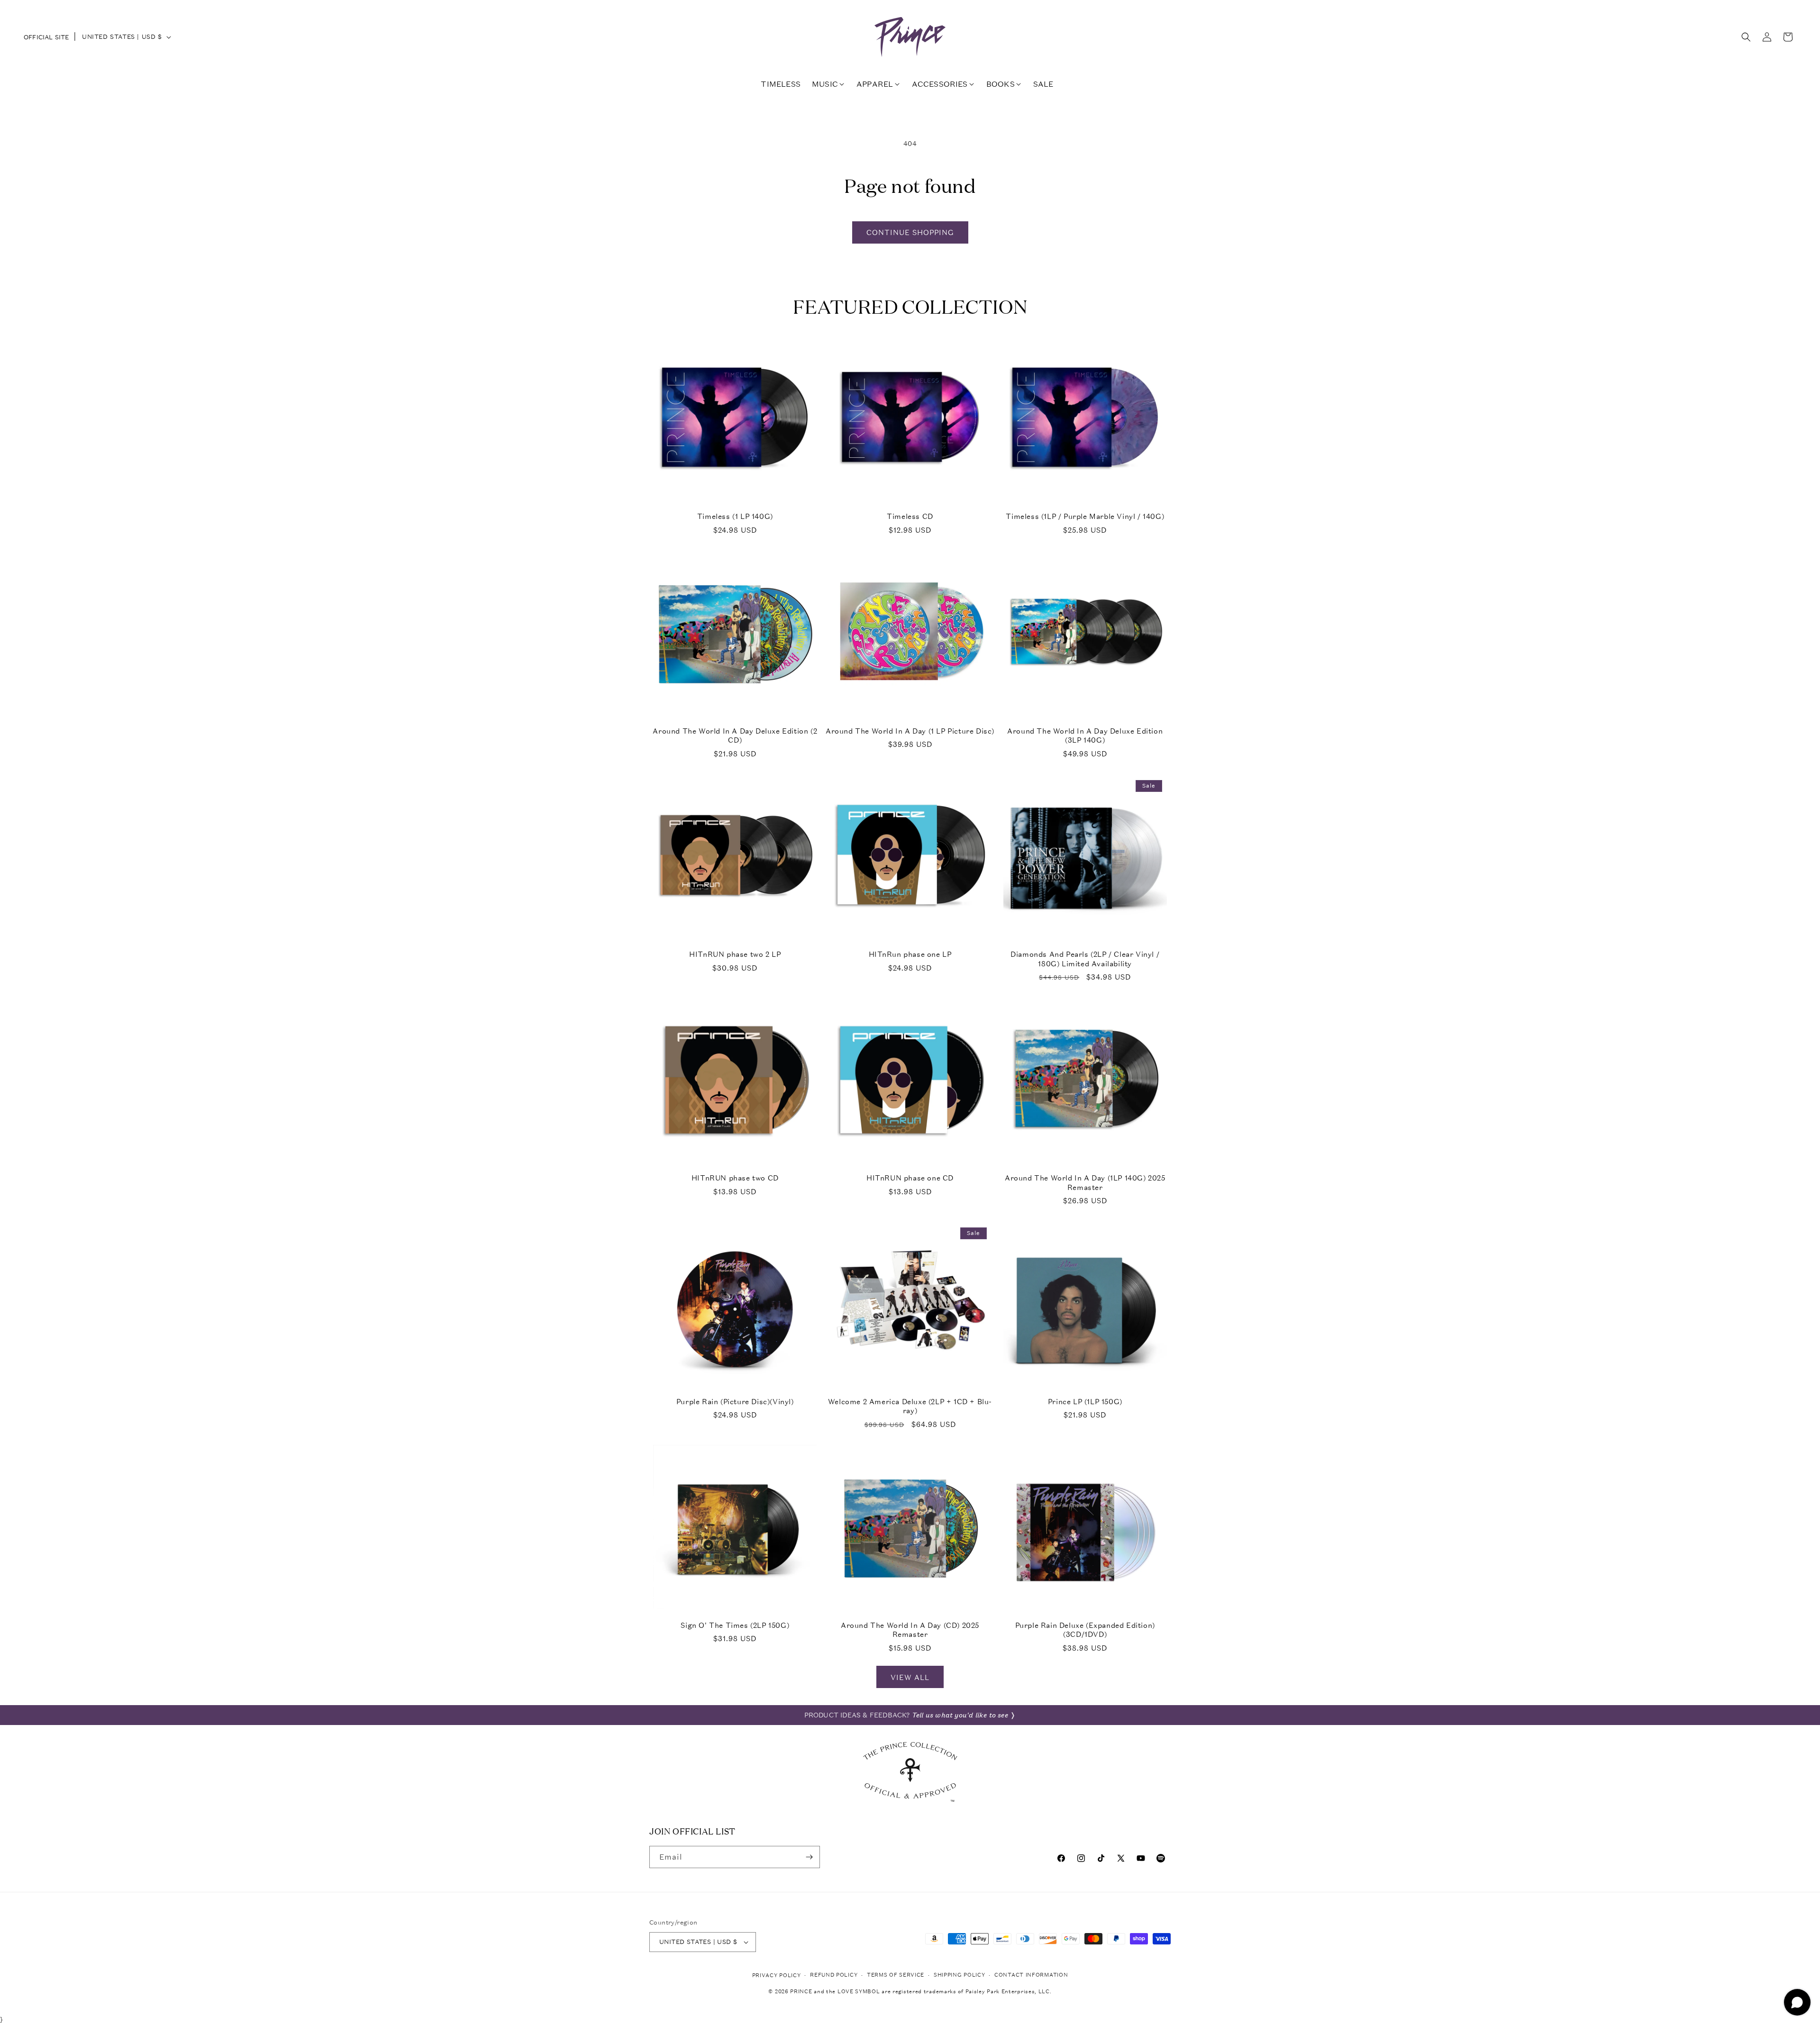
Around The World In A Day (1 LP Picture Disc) (910, 731)
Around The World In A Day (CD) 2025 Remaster (910, 1630)
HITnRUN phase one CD (910, 1178)
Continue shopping (910, 232)
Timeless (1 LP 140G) (735, 516)
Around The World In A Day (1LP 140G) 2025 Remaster (1085, 1183)
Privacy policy (777, 1975)
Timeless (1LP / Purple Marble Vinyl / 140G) (1085, 516)
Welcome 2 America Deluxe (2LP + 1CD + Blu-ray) (910, 1406)
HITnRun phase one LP (910, 954)
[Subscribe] (809, 1857)
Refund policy (834, 1975)
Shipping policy (960, 1975)
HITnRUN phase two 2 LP (735, 954)
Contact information (1031, 1975)
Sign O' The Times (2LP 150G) (735, 1625)
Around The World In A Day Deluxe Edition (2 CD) (735, 736)
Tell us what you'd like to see (960, 1715)
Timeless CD (910, 516)
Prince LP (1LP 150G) (1085, 1402)
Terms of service (896, 1975)
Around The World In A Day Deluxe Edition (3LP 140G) (1085, 736)
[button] (1746, 37)
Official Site (46, 37)
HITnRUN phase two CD (735, 1178)
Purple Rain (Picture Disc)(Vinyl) (735, 1402)
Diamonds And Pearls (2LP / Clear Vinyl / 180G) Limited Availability (1085, 959)
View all (910, 1677)
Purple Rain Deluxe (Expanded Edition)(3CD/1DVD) (1085, 1630)
